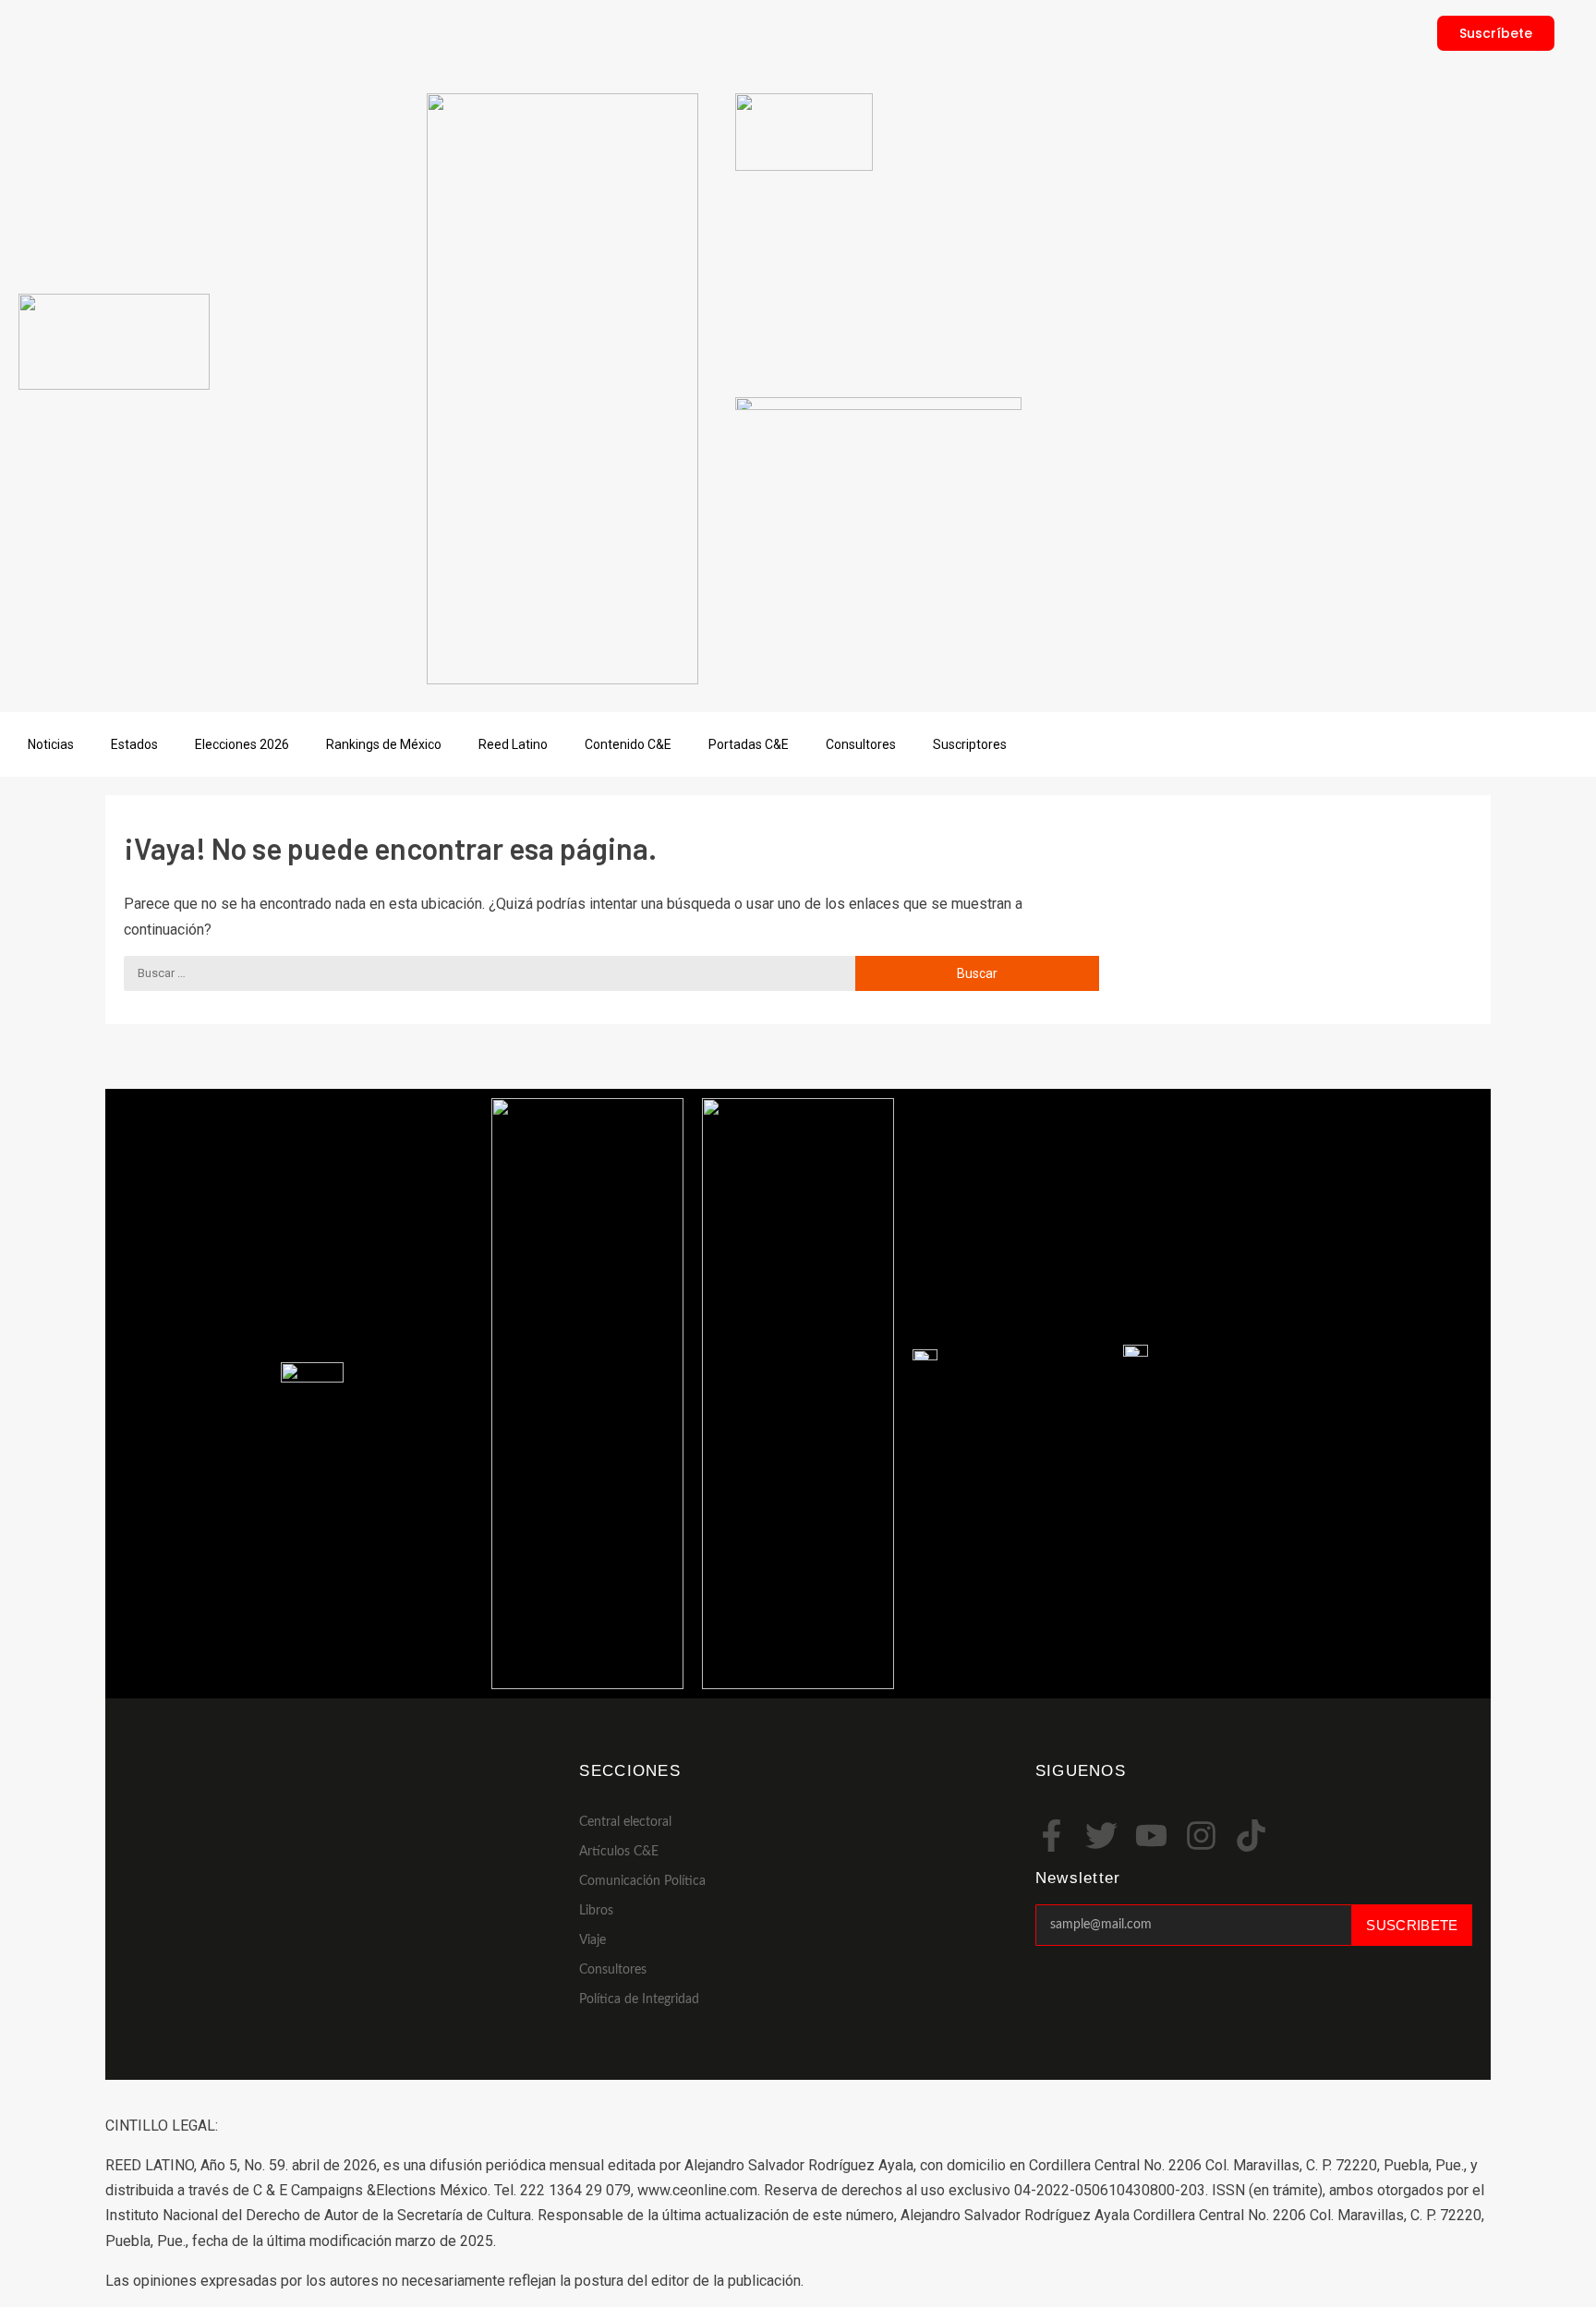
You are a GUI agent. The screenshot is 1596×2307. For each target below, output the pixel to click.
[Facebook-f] (1052, 1836)
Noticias (51, 744)
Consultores (861, 744)
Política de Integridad (639, 1999)
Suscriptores (970, 744)
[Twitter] (1101, 1836)
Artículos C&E (619, 1852)
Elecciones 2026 (242, 744)
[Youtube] (1151, 1836)
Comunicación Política (642, 1881)
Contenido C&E (628, 744)
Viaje (592, 1940)
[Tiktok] (1251, 1836)
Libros (596, 1911)
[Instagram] (1201, 1836)
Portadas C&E (749, 744)
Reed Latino (513, 744)
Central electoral (625, 1822)
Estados (134, 744)
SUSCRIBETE (1412, 1925)
